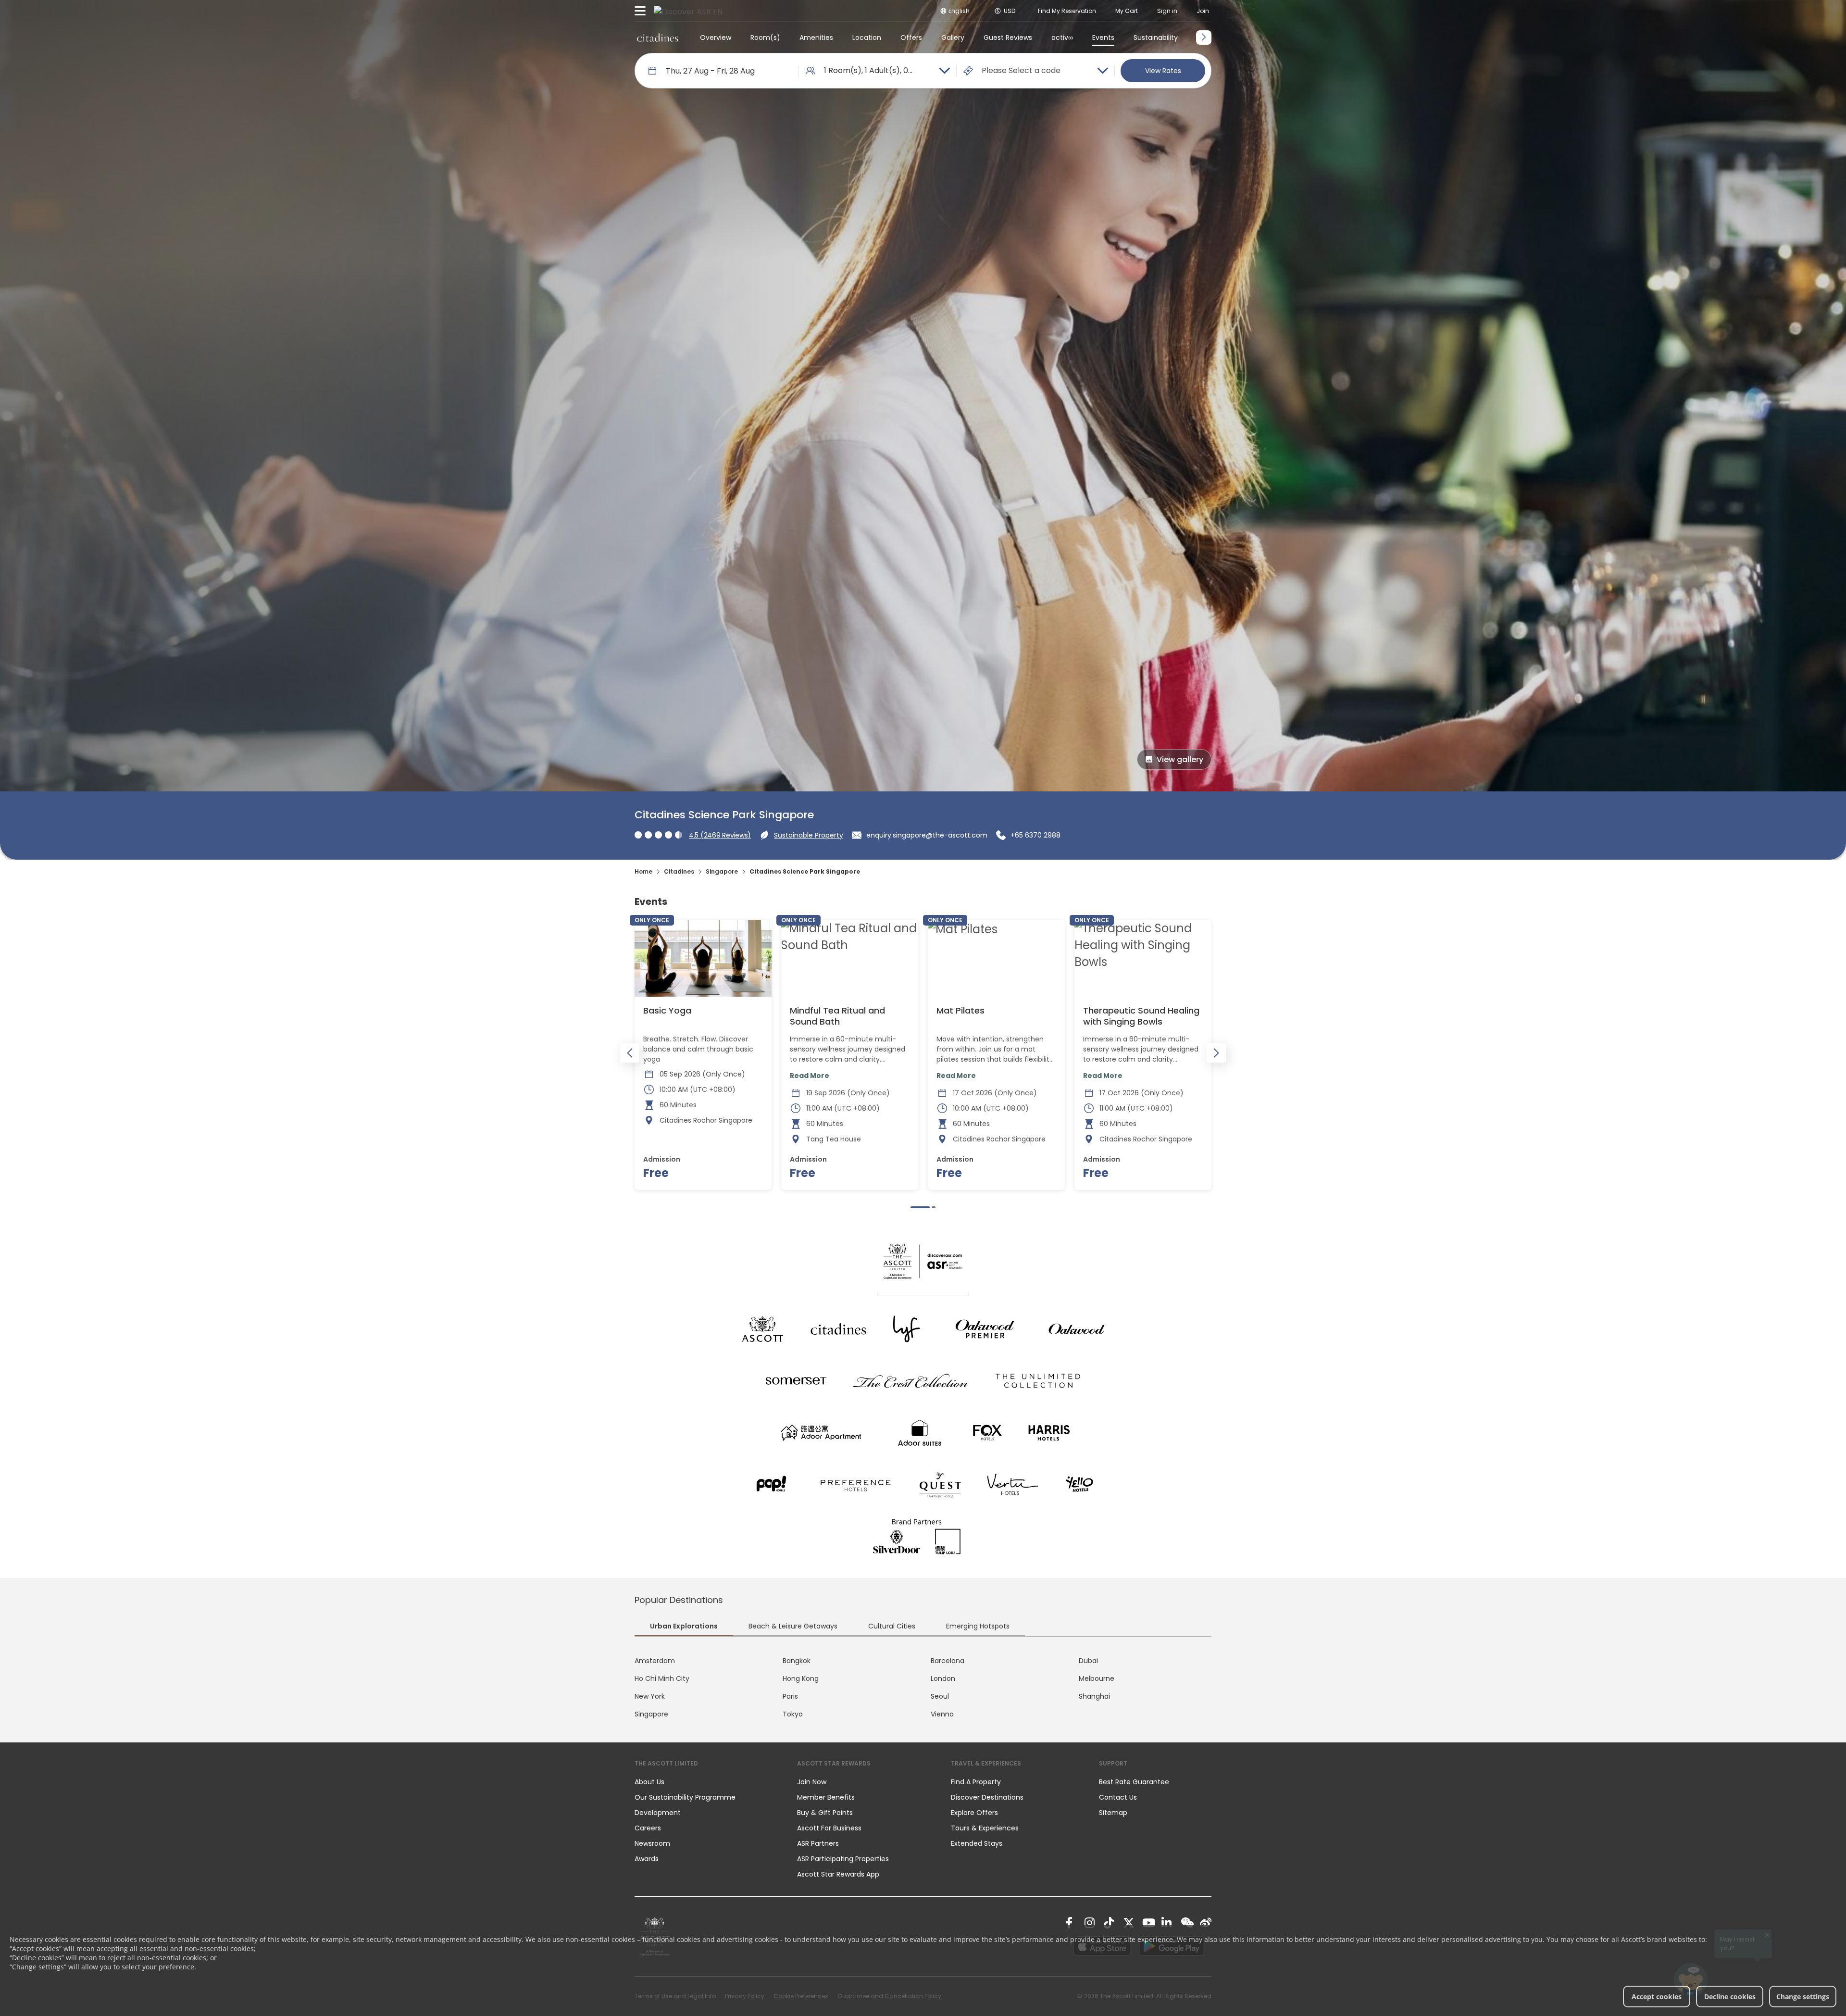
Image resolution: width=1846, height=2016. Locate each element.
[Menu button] (640, 11)
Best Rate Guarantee (1134, 1782)
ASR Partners (818, 1843)
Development (658, 1813)
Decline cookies (1730, 1997)
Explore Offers (974, 1813)
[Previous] (630, 1053)
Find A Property (976, 1782)
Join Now (812, 1782)
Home (643, 871)
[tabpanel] (923, 1688)
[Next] (1216, 1053)
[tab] (684, 1627)
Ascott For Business (829, 1828)
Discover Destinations (987, 1797)
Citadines (679, 871)
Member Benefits (826, 1797)
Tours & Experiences (986, 1828)
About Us (649, 1782)
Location (867, 38)
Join (1203, 11)
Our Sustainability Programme (685, 1797)
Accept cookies (1657, 1997)
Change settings (1803, 1997)
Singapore (722, 871)
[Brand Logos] (762, 1329)
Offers (911, 38)
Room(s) (765, 38)
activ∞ (1062, 38)
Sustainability (1156, 38)
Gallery (953, 38)
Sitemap (1113, 1813)
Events (1103, 38)
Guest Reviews (1008, 38)
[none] (706, 1782)
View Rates (1163, 71)
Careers (648, 1828)
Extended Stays (977, 1843)
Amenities (816, 38)
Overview (716, 38)
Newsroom (652, 1843)
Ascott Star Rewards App (838, 1874)
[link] (1071, 1923)
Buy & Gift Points (825, 1813)
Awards (647, 1859)
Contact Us (1118, 1797)
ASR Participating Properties (843, 1859)
